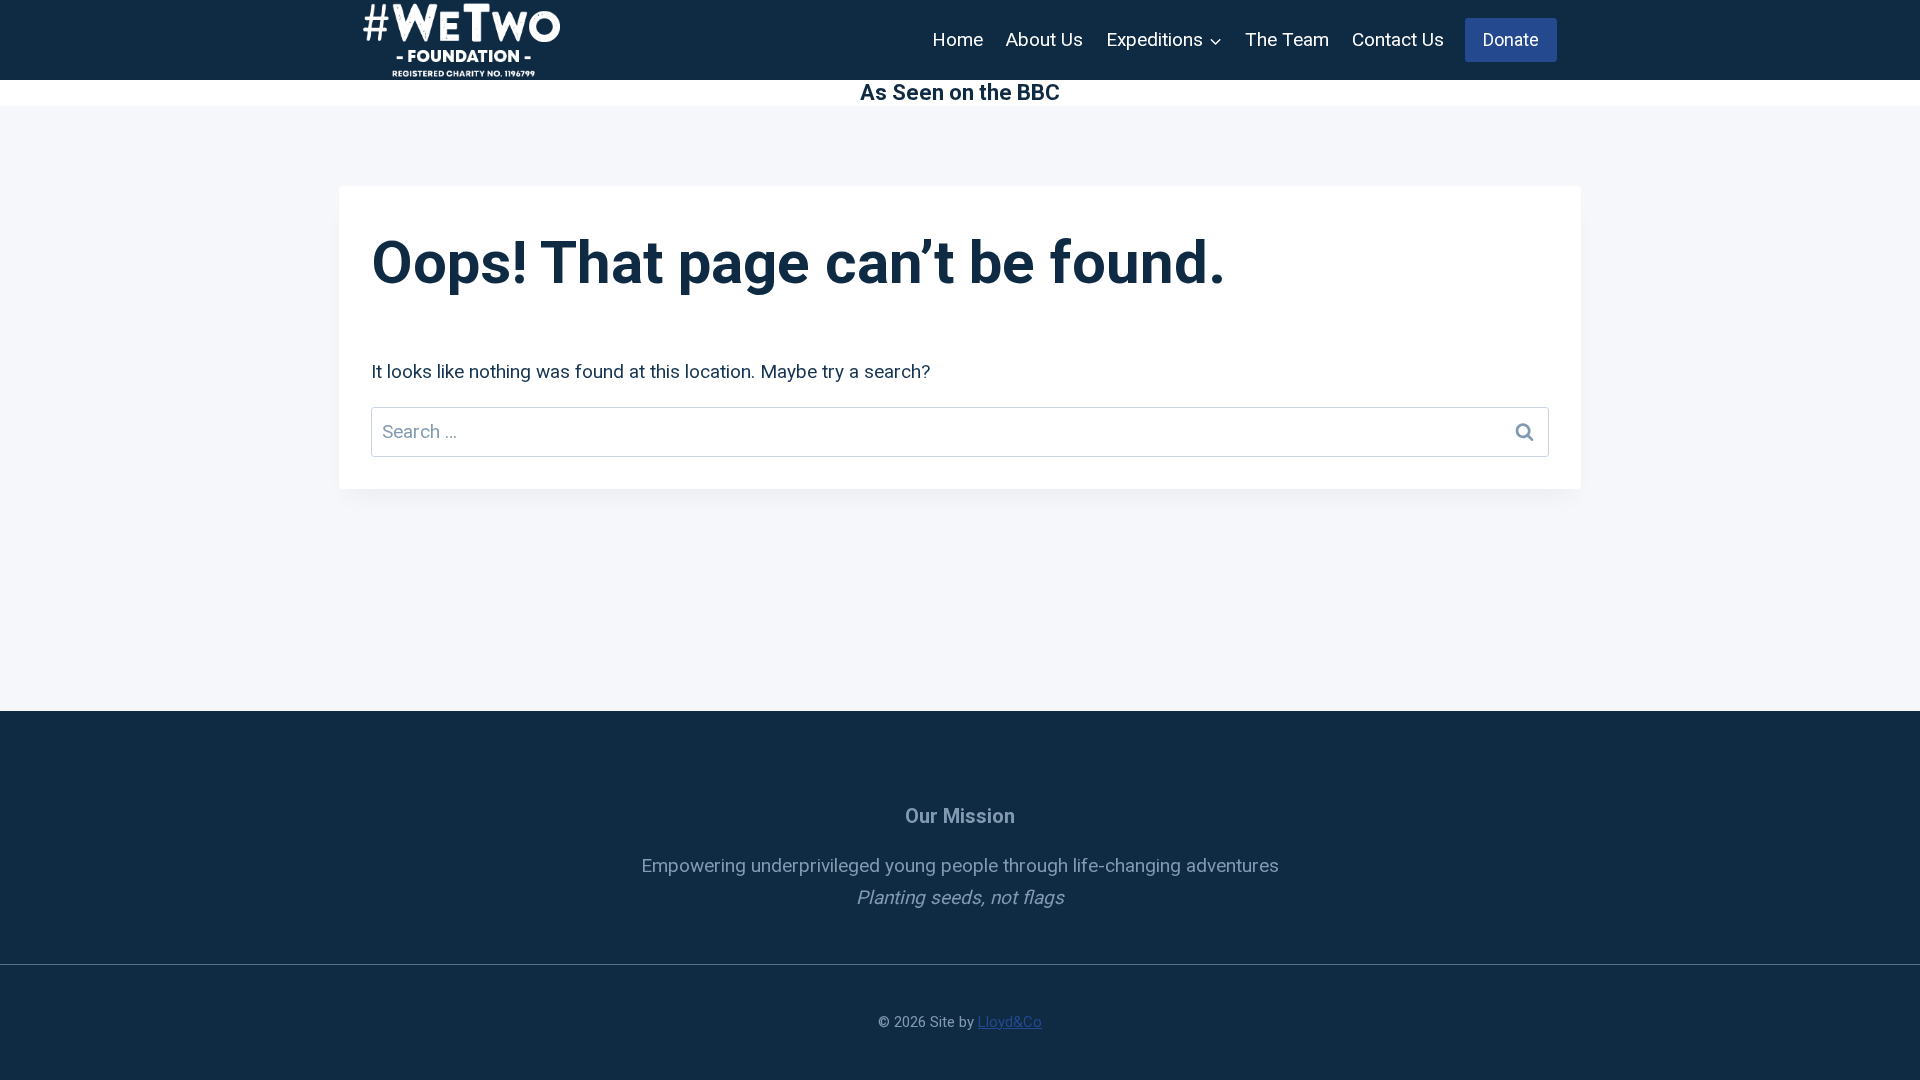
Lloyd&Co (1010, 1022)
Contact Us (1398, 39)
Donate (1511, 39)
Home (957, 39)
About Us (1044, 39)
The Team (1287, 39)
